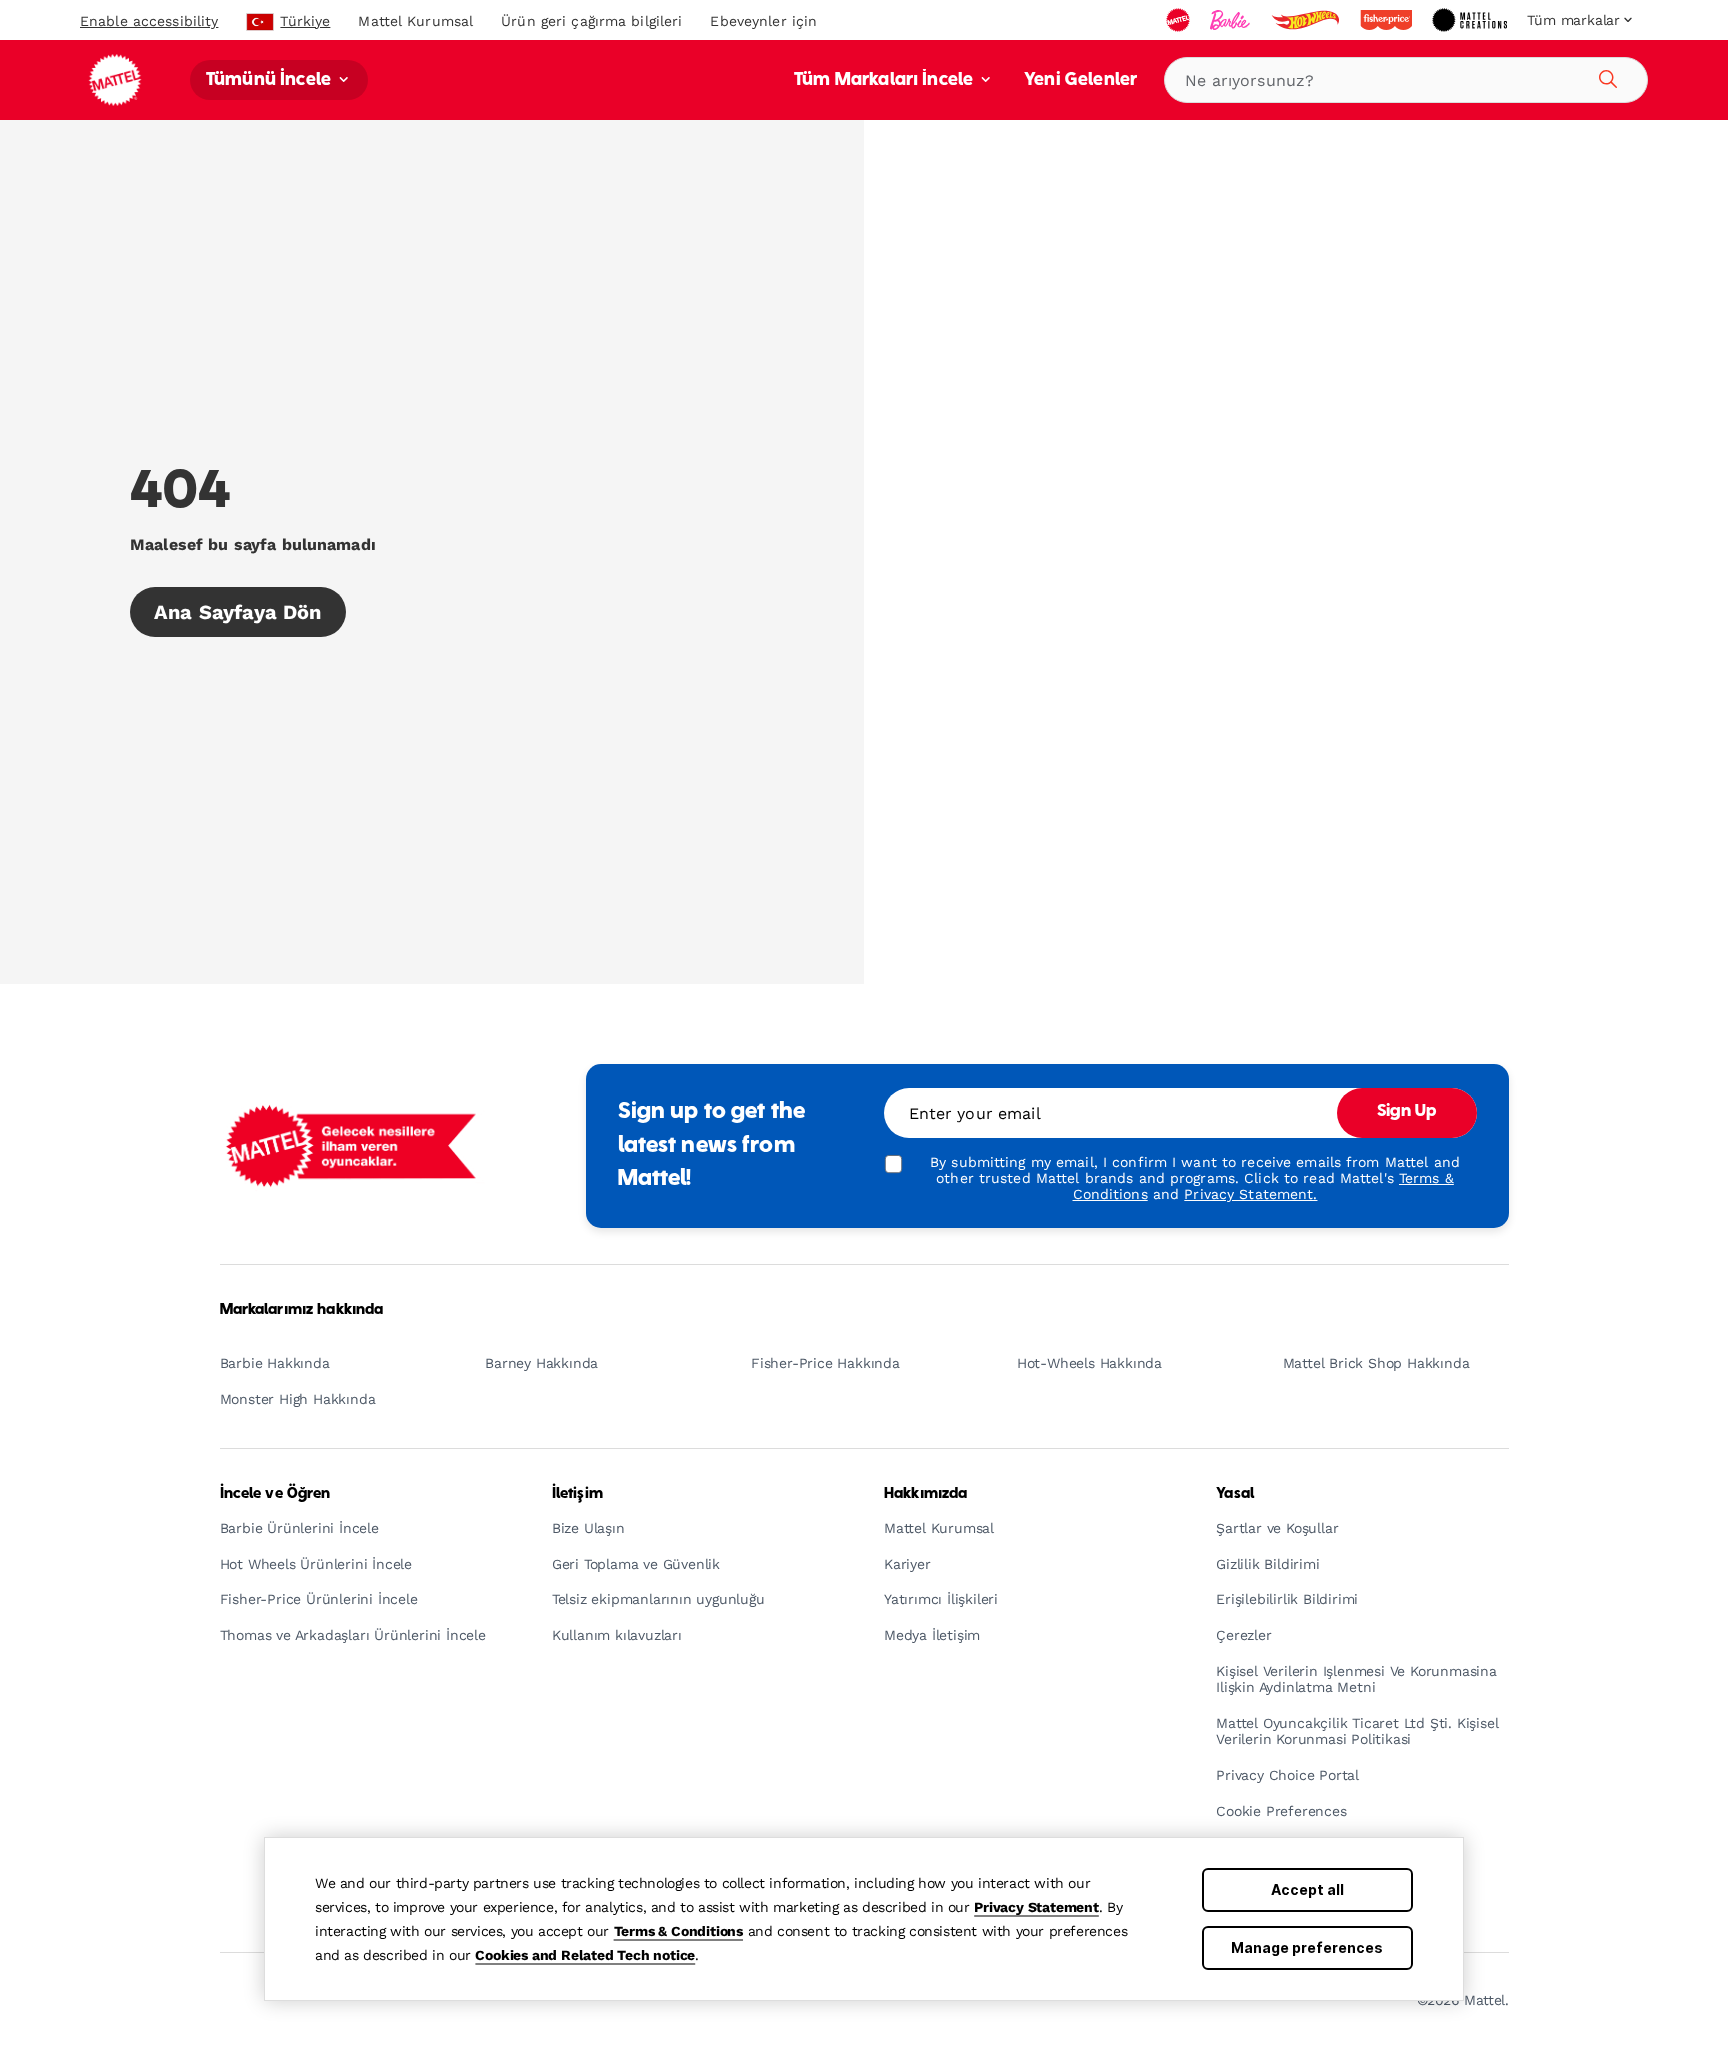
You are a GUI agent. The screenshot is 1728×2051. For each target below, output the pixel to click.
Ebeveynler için (763, 21)
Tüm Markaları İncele (885, 80)
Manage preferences (1307, 1947)
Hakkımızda (925, 1494)
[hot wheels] (1307, 20)
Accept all (1307, 1889)
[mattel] (1180, 20)
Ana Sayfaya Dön (238, 612)
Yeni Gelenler (1080, 80)
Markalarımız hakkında (302, 1310)
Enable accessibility (149, 21)
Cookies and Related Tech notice (585, 1955)
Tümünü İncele (270, 80)
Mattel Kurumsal (415, 21)
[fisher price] (1388, 20)
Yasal (1235, 1494)
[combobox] (1406, 80)
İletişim (577, 1494)
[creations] (1471, 20)
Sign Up (1407, 1112)
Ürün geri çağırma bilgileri (591, 21)
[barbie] (1232, 20)
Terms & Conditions (678, 1931)
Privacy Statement (1036, 1907)
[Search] (1605, 76)
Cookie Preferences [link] (1281, 1811)
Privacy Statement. (1250, 1194)
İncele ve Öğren (275, 1494)
